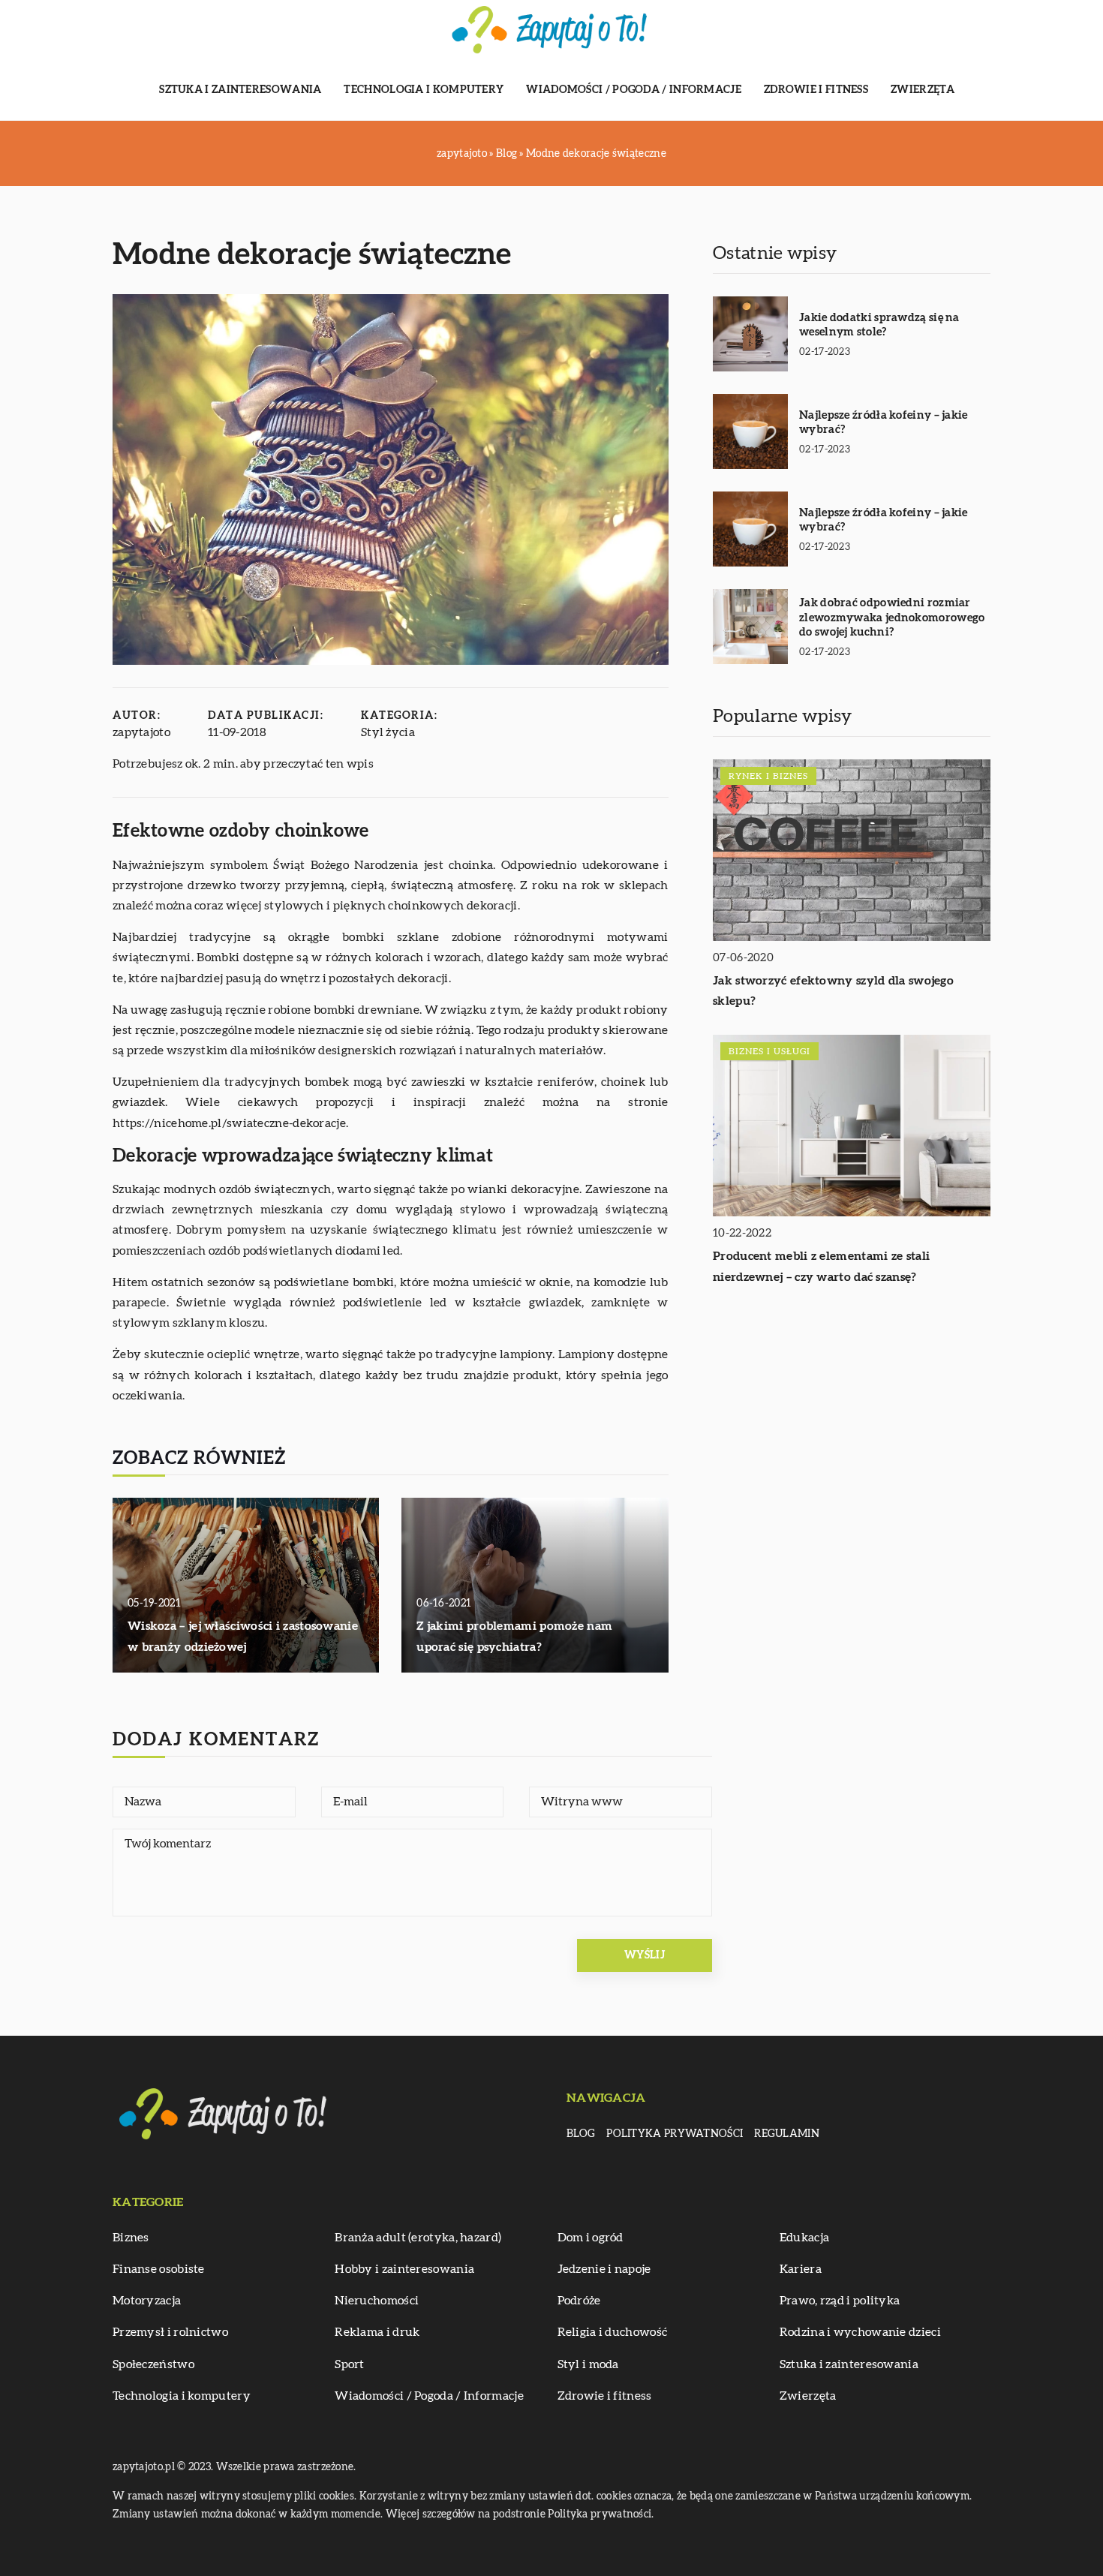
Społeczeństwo (153, 2364)
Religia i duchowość (613, 2332)
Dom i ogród (591, 2238)
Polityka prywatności (675, 2134)
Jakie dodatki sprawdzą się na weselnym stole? (879, 325)
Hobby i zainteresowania (404, 2269)
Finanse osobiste (159, 2269)
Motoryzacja (147, 2301)
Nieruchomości (377, 2301)
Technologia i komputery (424, 90)
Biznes (131, 2238)
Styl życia (388, 732)
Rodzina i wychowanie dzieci (860, 2332)
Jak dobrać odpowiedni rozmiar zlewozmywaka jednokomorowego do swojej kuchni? (892, 618)
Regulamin (787, 2134)
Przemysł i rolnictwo (170, 2332)
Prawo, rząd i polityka (840, 2301)
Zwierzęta (923, 90)
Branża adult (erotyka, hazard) (418, 2238)
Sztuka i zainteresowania (240, 90)
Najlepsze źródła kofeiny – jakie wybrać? (884, 423)
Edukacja (804, 2238)
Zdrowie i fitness (816, 90)
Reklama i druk (377, 2332)
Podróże (579, 2301)
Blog (581, 2134)
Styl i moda (588, 2364)
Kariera (801, 2269)
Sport (350, 2364)
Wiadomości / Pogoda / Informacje (634, 90)
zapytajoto (141, 732)
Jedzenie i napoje (604, 2269)
